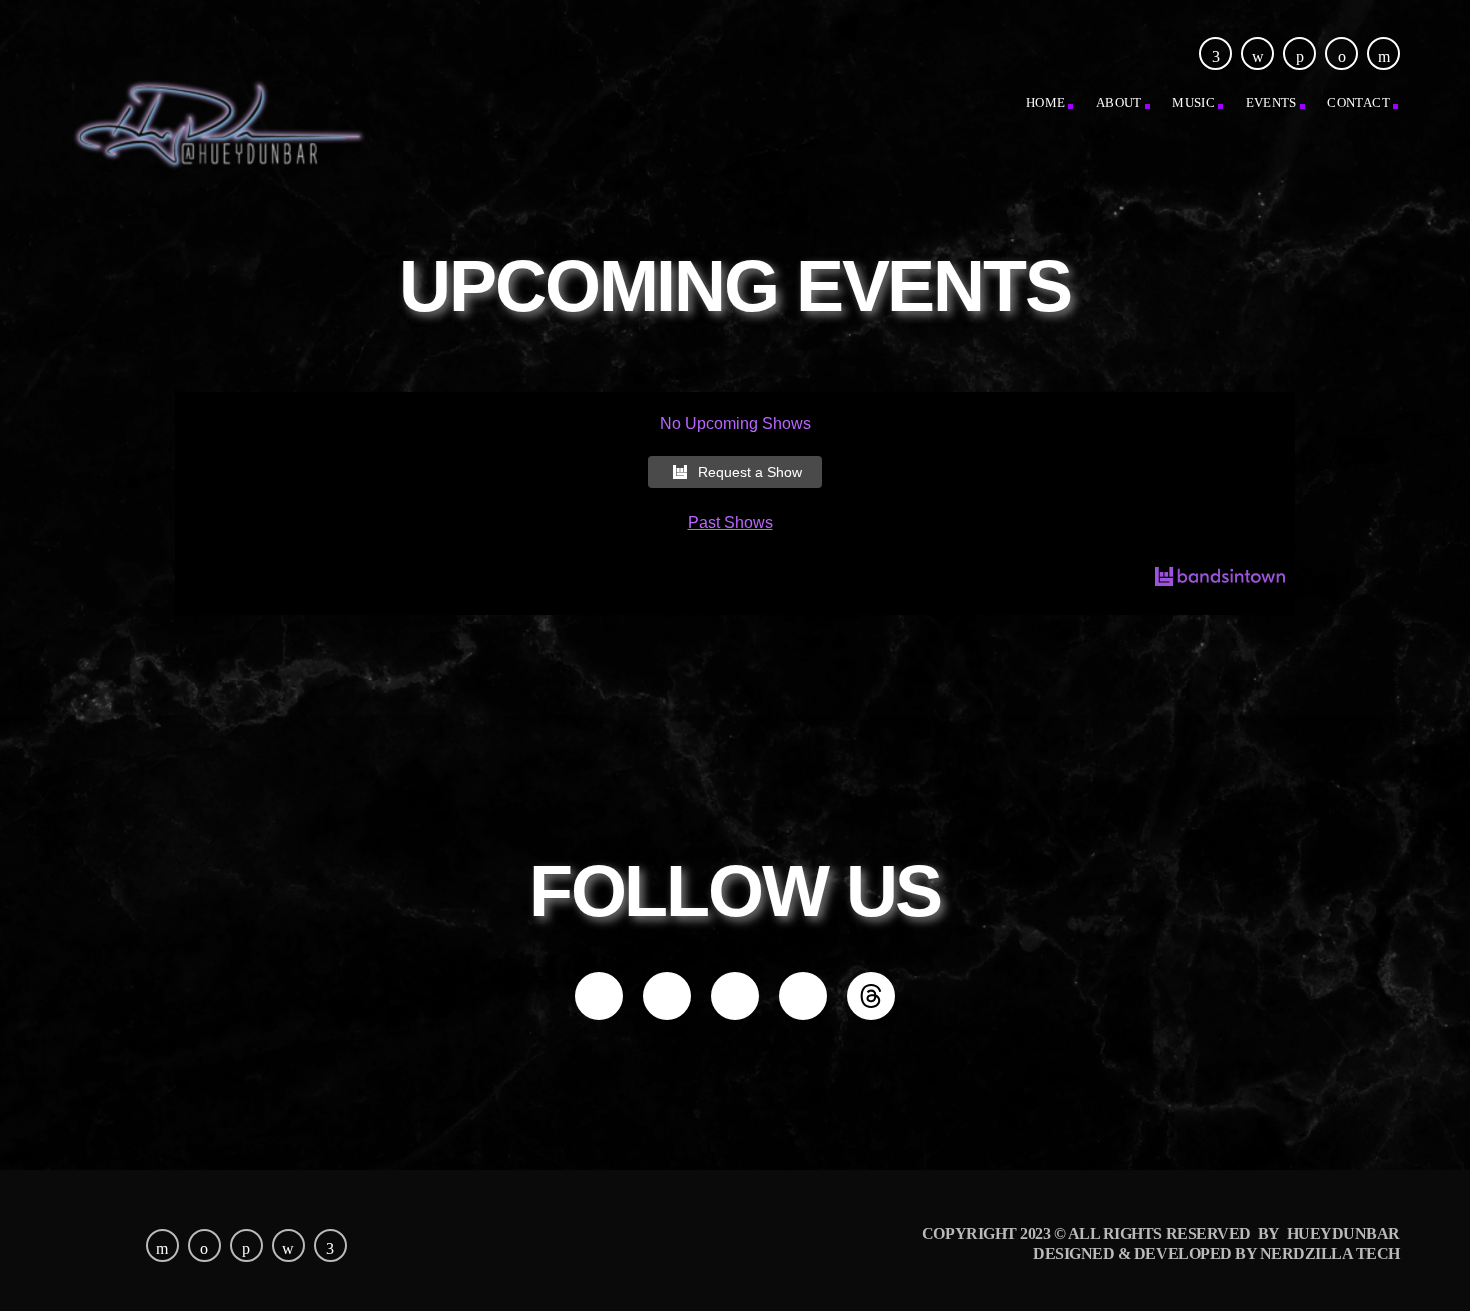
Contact (1358, 102)
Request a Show (750, 472)
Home (1046, 102)
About (1119, 102)
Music (1193, 102)
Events (1271, 102)
